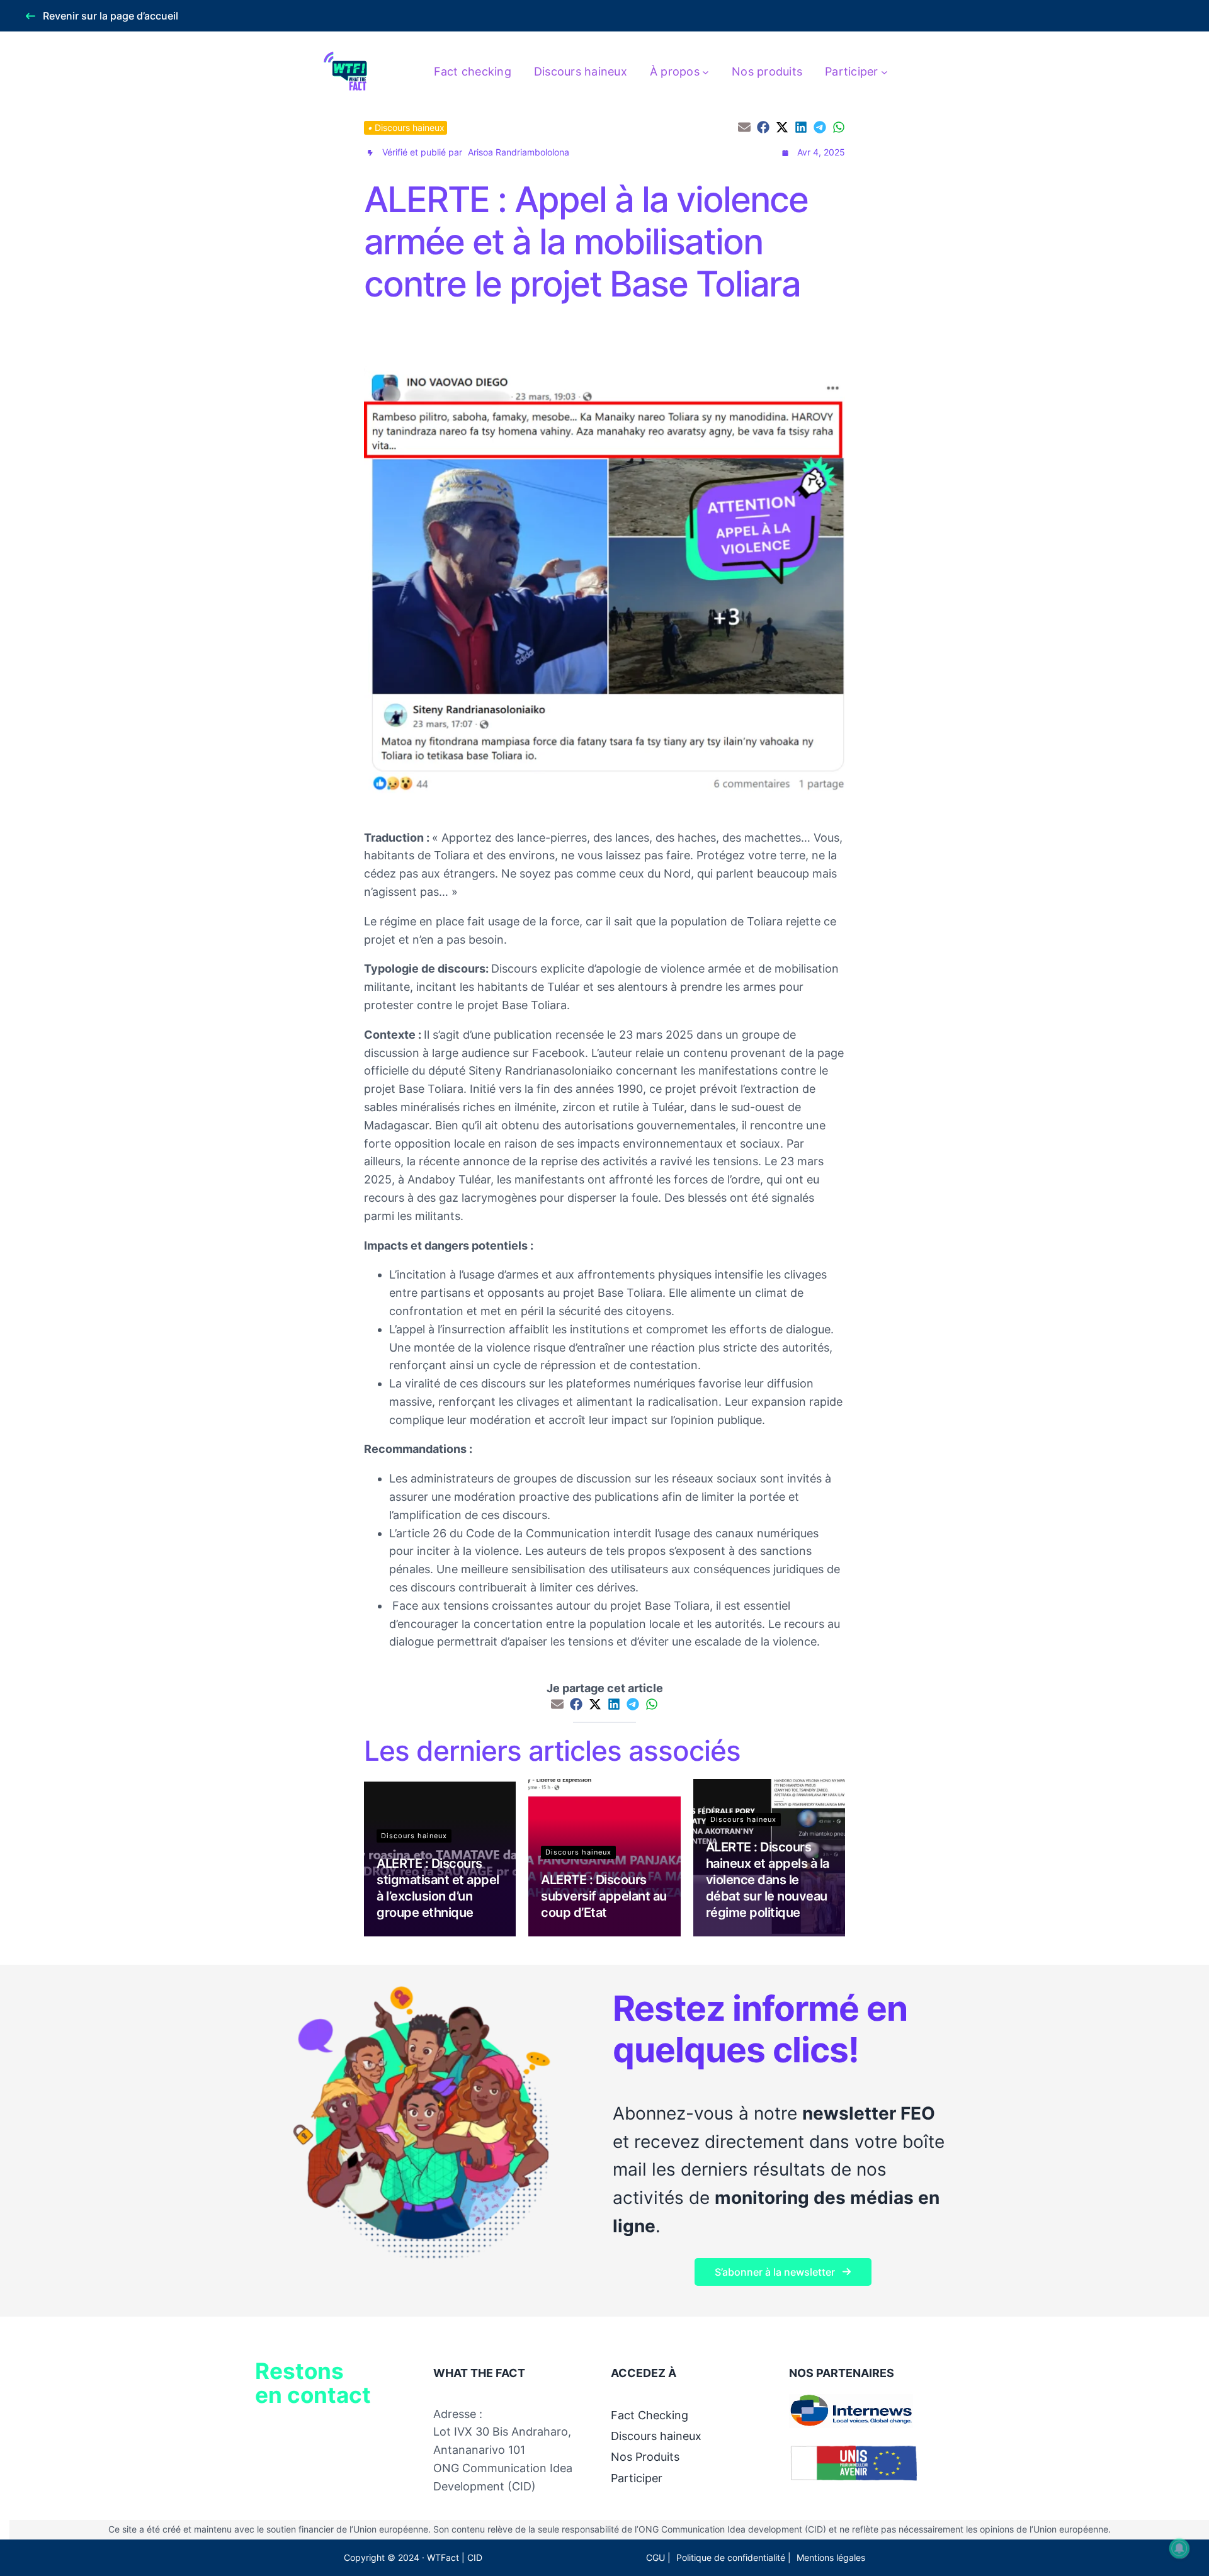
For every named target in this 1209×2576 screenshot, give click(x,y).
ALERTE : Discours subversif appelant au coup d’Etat (604, 1896)
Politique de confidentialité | (734, 2557)
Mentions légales (831, 2557)
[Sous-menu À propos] (706, 72)
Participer (637, 2478)
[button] (102, 16)
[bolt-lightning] (370, 153)
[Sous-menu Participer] (884, 72)
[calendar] (785, 153)
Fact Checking (650, 2415)
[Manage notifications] (1179, 2548)
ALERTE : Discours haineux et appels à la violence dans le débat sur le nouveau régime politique (768, 1880)
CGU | (658, 2557)
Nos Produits (645, 2457)
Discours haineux (410, 127)
